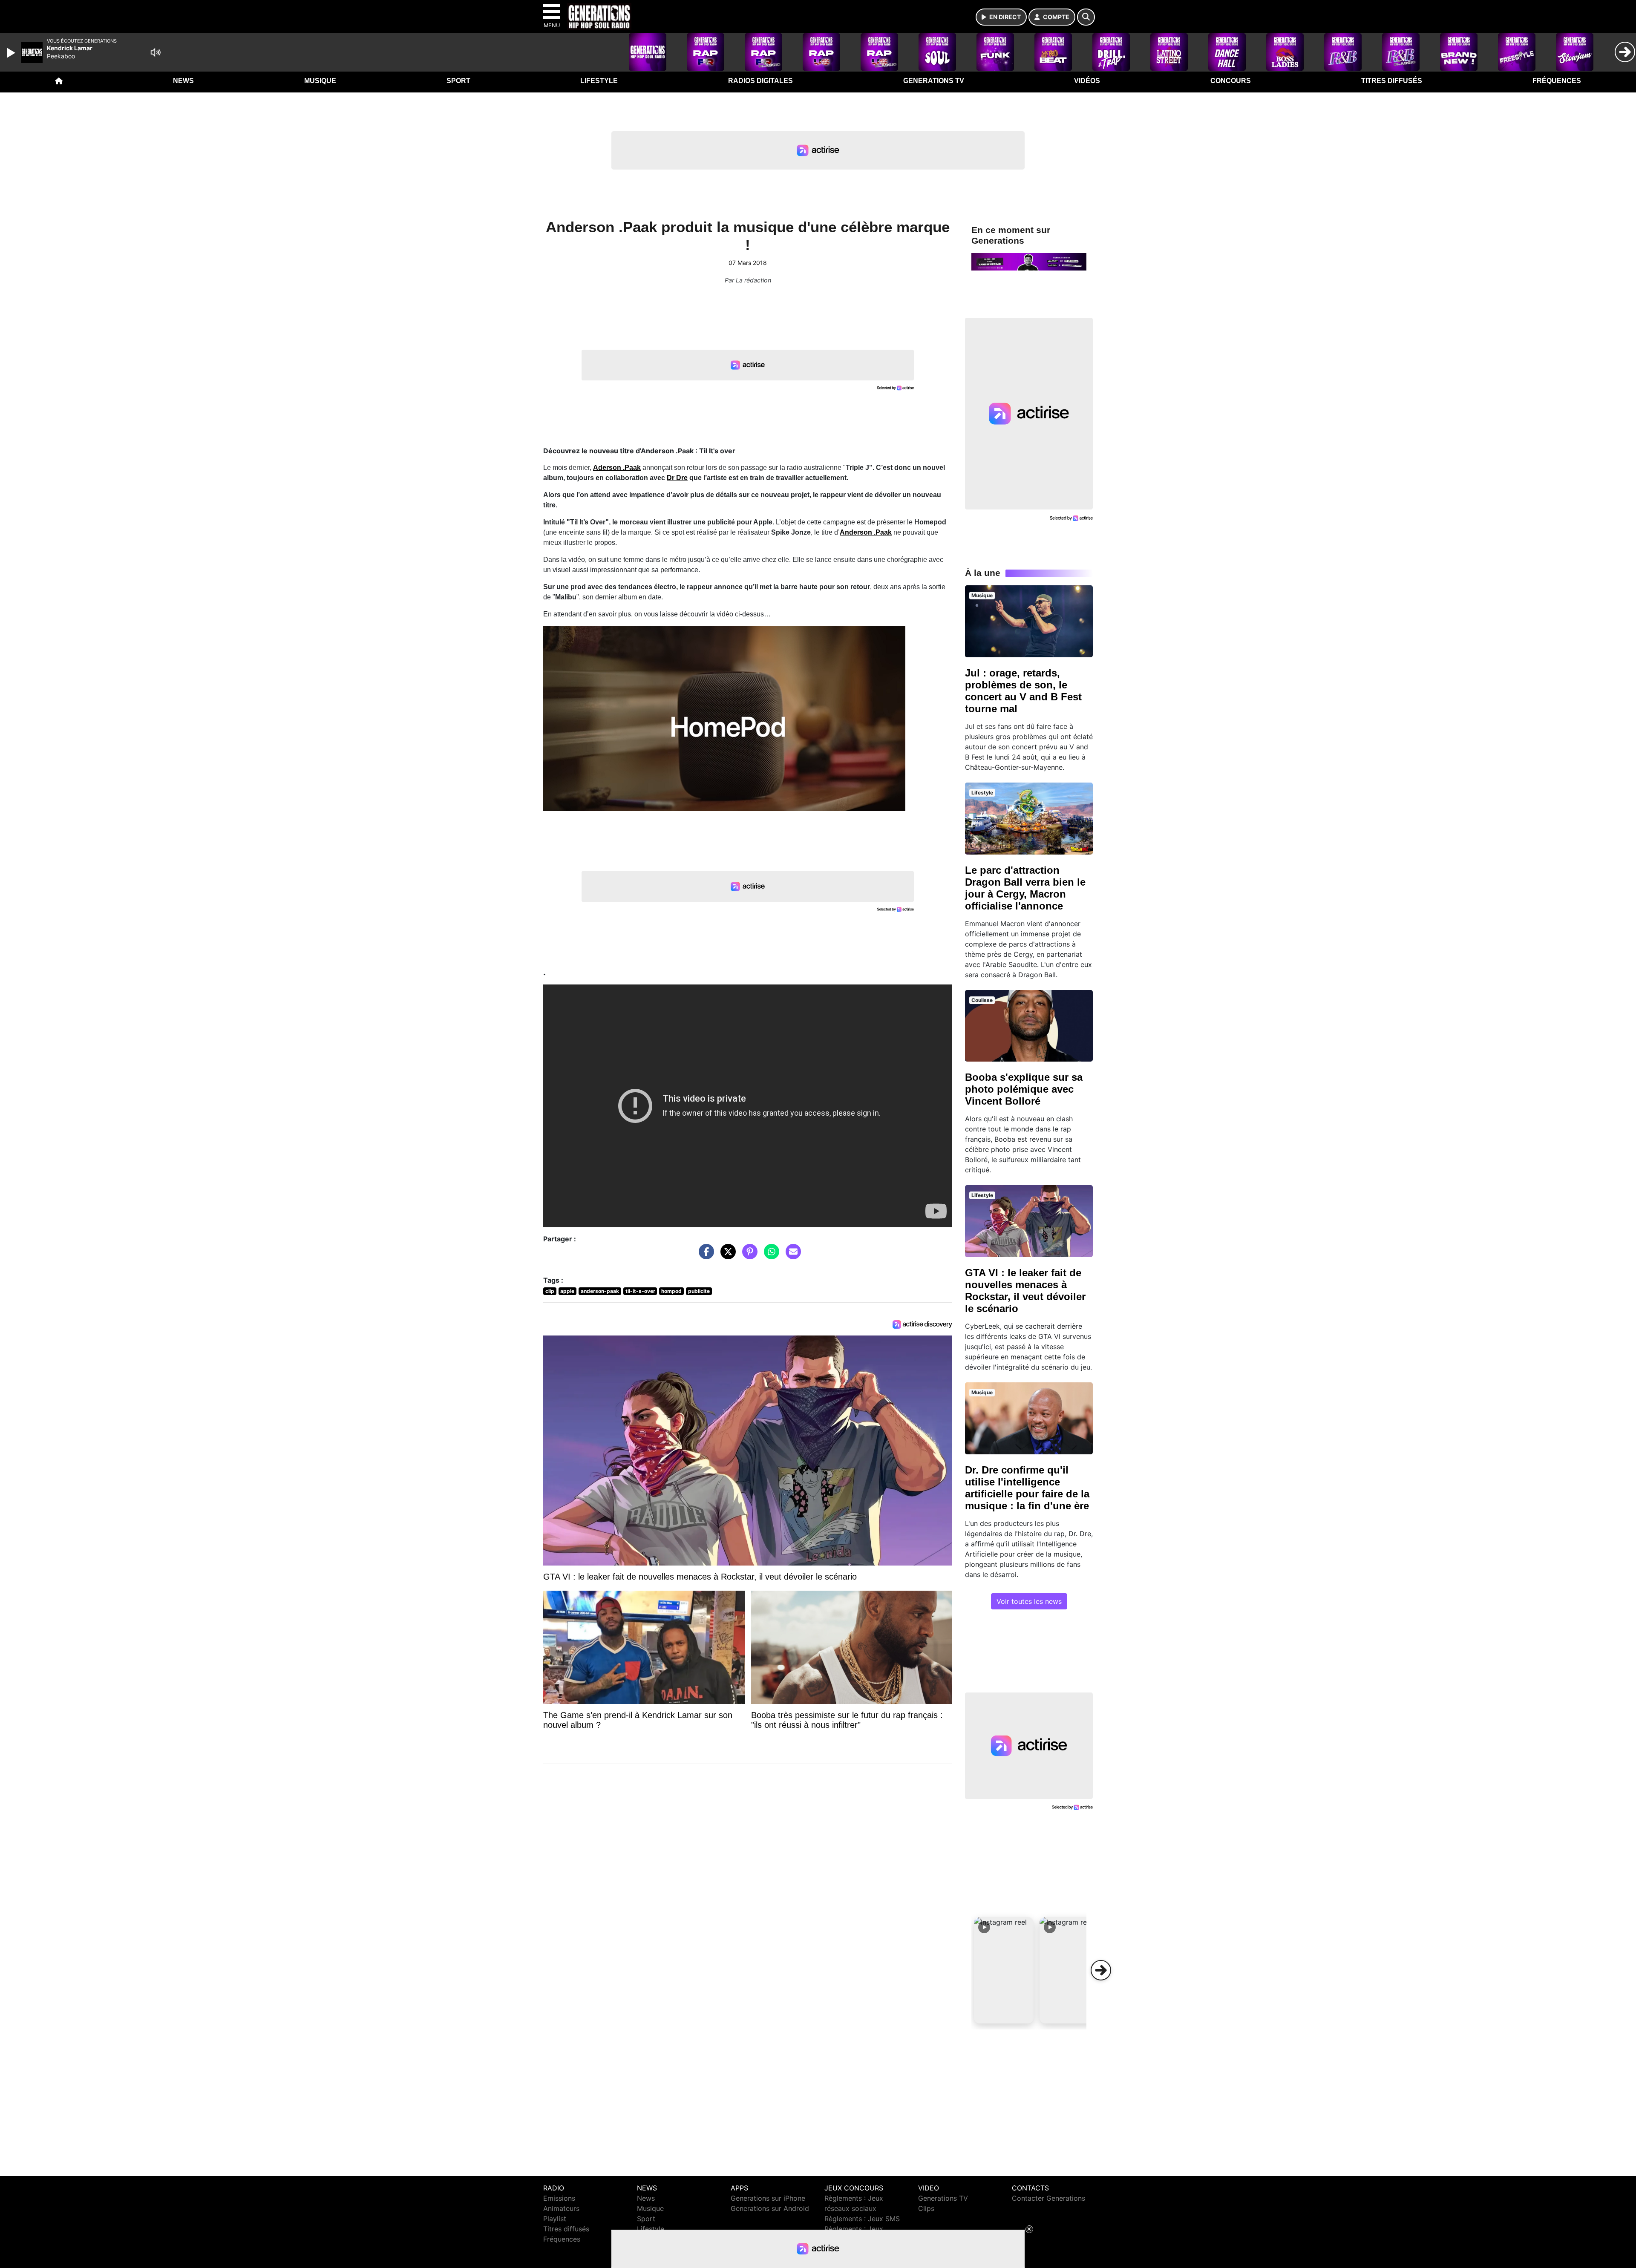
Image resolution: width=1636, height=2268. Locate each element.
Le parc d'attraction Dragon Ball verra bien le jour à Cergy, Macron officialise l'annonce (1025, 888)
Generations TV (934, 81)
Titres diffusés (1392, 81)
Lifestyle (599, 81)
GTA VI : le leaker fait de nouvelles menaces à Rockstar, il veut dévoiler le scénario (1025, 1291)
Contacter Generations (1048, 2198)
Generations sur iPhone (768, 2198)
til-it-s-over (640, 1291)
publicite (699, 1291)
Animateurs (561, 2208)
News (183, 81)
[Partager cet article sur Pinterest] (748, 1256)
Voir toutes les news (1029, 1601)
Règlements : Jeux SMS (862, 2219)
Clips (926, 2208)
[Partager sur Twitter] (726, 1256)
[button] (1004, 1970)
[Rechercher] (1086, 17)
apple (567, 1291)
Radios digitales (760, 81)
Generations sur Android (770, 2208)
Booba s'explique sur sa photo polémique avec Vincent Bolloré (1024, 1089)
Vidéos (1087, 81)
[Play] (12, 53)
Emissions (559, 2198)
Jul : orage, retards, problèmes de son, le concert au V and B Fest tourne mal (1023, 691)
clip (550, 1291)
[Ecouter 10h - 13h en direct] (1029, 261)
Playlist (555, 2219)
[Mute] (156, 52)
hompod (671, 1291)
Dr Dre (677, 478)
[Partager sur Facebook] (704, 1256)
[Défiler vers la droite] (1101, 1970)
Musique (320, 81)
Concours (1231, 81)
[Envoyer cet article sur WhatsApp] (769, 1256)
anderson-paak (600, 1291)
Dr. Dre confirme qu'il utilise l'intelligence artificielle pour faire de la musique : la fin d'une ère (1027, 1488)
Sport (458, 81)
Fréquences (1557, 81)
